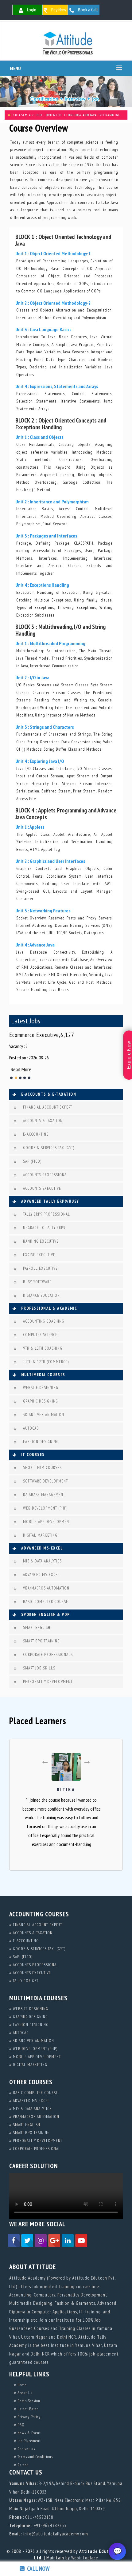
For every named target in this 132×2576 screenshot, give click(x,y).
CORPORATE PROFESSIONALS (48, 1655)
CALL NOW (37, 2569)
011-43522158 (39, 2517)
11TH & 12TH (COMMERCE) (46, 1362)
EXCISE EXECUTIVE (39, 1255)
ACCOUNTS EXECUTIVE (42, 1188)
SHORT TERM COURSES (42, 1468)
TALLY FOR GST (25, 1981)
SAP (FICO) (32, 1161)
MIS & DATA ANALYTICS (42, 1561)
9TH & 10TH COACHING (43, 1348)
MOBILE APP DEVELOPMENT (47, 1522)
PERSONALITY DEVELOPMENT (48, 1682)
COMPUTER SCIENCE (40, 1335)
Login (31, 10)
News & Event (29, 2433)
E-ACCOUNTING (36, 1134)
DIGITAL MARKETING (40, 1535)
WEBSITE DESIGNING (41, 1388)
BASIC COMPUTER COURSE (46, 1602)
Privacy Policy (28, 2417)
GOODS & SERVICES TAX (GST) (49, 1148)
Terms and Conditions (35, 2457)
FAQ (20, 2425)
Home (21, 2385)
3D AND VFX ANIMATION (44, 1415)
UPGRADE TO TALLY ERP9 (44, 1228)
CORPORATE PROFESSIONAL (36, 2149)
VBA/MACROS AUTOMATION (46, 1588)
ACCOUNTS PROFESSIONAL (46, 1175)
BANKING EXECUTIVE (41, 1241)
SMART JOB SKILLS (39, 1668)
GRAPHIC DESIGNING (41, 1401)
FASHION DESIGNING (41, 1442)
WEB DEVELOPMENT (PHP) (45, 1508)
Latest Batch (27, 2409)
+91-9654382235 (50, 2525)
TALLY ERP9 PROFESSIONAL (47, 1214)
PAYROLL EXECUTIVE (40, 1268)
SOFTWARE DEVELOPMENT (45, 1481)
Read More (21, 1069)
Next (118, 1056)
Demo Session (28, 2401)
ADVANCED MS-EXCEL (41, 1575)
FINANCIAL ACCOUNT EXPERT (48, 1107)
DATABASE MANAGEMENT (44, 1495)
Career (22, 2465)
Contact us (26, 2449)
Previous (14, 1056)
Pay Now (58, 10)
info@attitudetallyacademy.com (56, 2534)
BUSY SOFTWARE (37, 1282)
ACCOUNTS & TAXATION (43, 1121)
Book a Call (87, 10)
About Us (24, 2393)
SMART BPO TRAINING (41, 1641)
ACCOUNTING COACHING (44, 1321)
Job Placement (29, 2441)
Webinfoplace (85, 2558)
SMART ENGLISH (37, 1627)
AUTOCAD (31, 1428)
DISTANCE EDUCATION (41, 1295)
